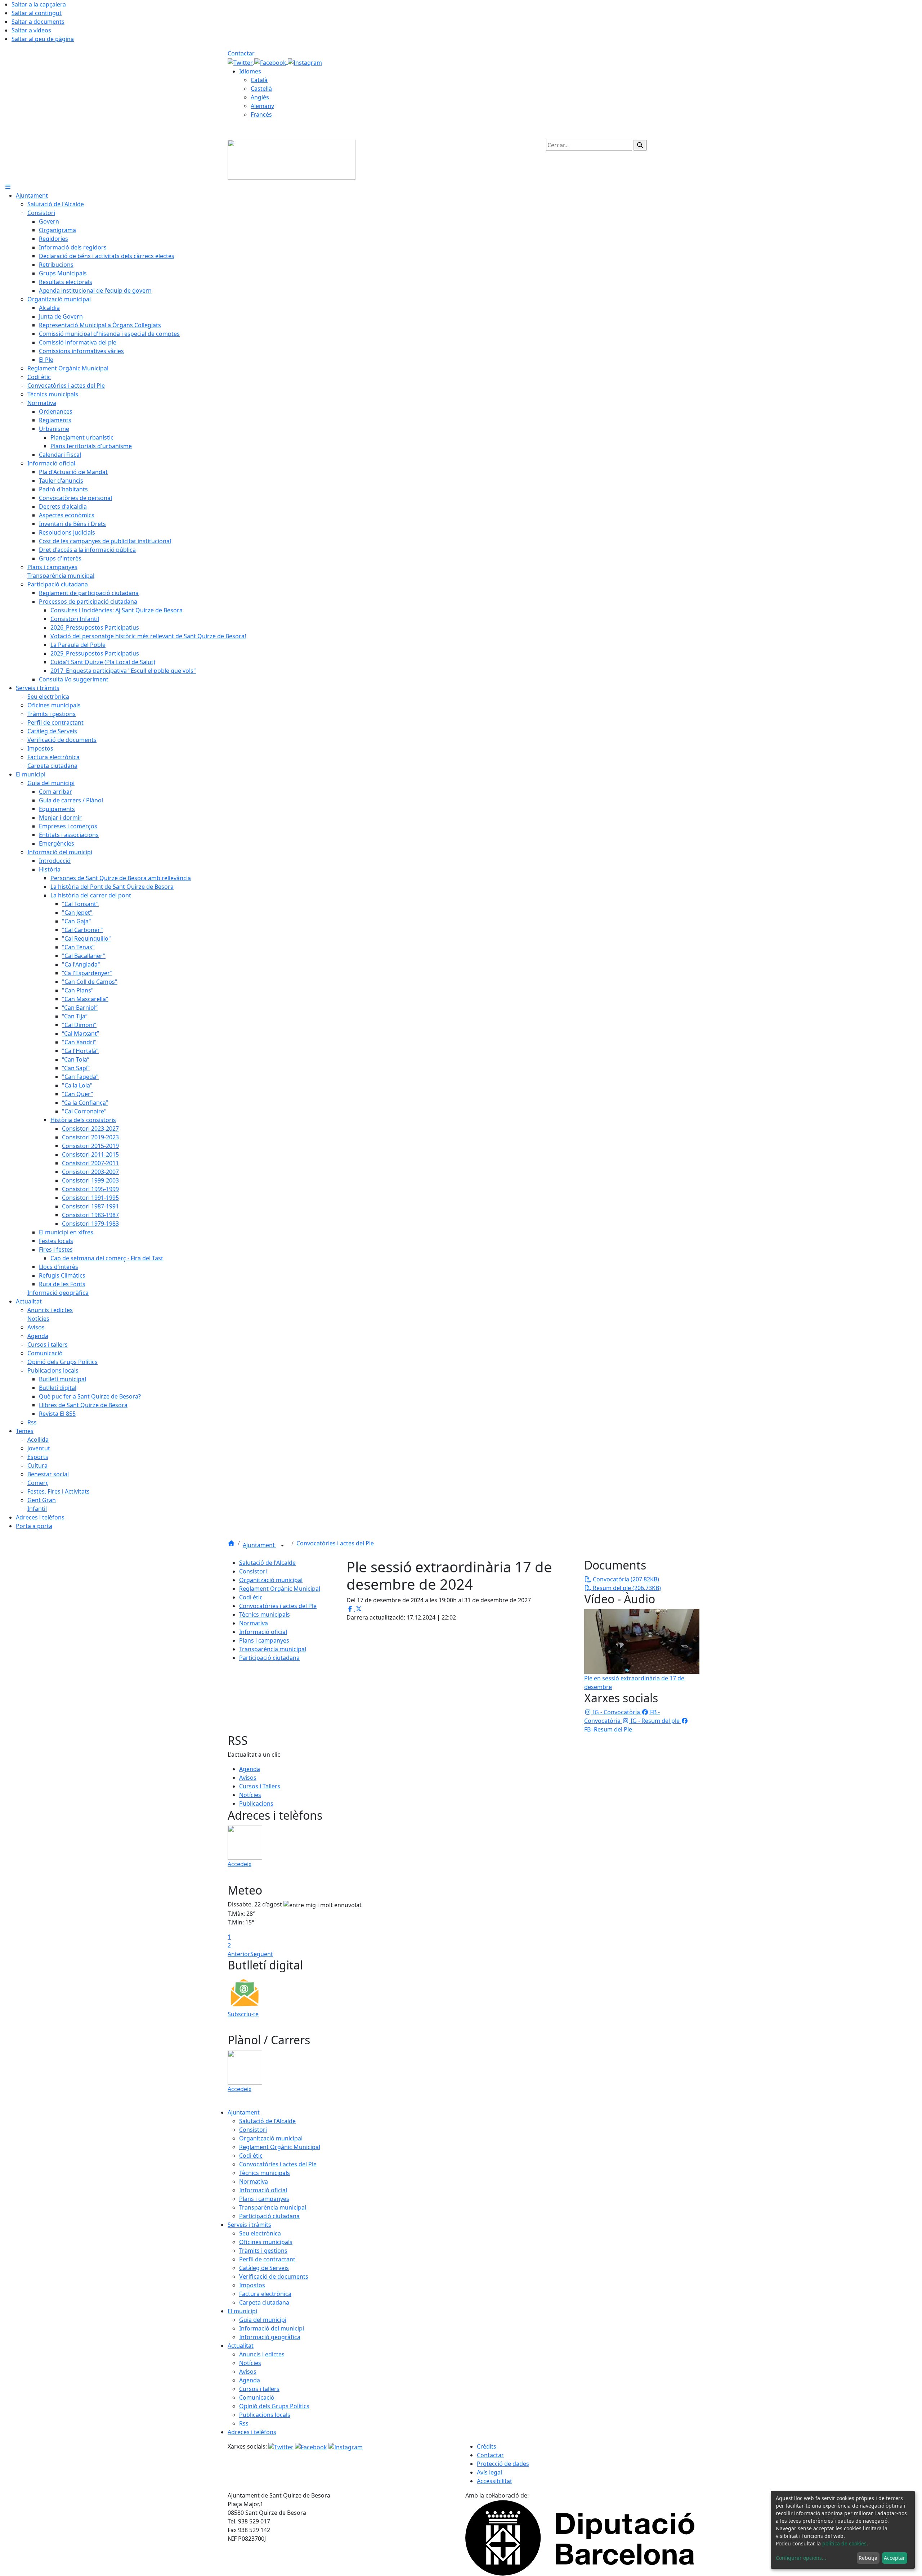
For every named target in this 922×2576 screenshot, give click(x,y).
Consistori (253, 1571)
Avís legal (489, 2472)
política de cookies (844, 2543)
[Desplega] (282, 1546)
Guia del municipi (263, 2320)
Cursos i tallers (259, 2389)
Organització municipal (271, 1580)
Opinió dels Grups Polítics (274, 2406)
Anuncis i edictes (262, 2354)
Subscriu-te (243, 2014)
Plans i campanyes (264, 1640)
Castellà (261, 89)
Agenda (250, 1769)
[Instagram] (305, 62)
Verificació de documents (274, 2276)
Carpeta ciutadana (264, 2302)
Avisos (248, 1778)
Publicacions (256, 1803)
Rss (244, 2423)
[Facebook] (271, 62)
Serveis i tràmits (249, 2225)
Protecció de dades (503, 2464)
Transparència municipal (273, 1649)
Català (259, 80)
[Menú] (8, 187)
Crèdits (487, 2446)
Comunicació (257, 2397)
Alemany (262, 106)
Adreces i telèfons (252, 2432)
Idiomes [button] (250, 71)
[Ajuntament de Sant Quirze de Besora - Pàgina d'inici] (292, 159)
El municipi (242, 2311)
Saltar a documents (38, 22)
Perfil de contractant (267, 2259)
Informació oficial (263, 1632)
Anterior (239, 1954)
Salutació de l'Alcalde (267, 1563)
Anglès (260, 97)
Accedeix (240, 1864)
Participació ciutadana (269, 1658)
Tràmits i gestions (263, 2251)
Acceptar (894, 2558)
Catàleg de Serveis (264, 2268)
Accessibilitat (494, 2481)
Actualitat (241, 2346)
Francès (261, 114)
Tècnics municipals (265, 1614)
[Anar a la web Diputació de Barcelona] (580, 2537)
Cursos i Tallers (260, 1786)
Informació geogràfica (270, 2337)
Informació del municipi (272, 2328)
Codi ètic (251, 1597)
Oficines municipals (266, 2242)
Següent (262, 1954)
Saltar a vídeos (31, 30)
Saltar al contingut (37, 13)
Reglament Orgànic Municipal (280, 1589)
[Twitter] (241, 62)
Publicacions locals (265, 2415)
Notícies (250, 1795)
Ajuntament (259, 1545)
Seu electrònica (260, 2233)
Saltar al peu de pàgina (43, 39)
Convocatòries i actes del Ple (335, 1543)
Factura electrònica (265, 2294)
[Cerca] (640, 145)
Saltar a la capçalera (39, 4)
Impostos (252, 2285)
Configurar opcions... (801, 2558)
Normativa (254, 1623)
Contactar (241, 53)
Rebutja (868, 2558)
